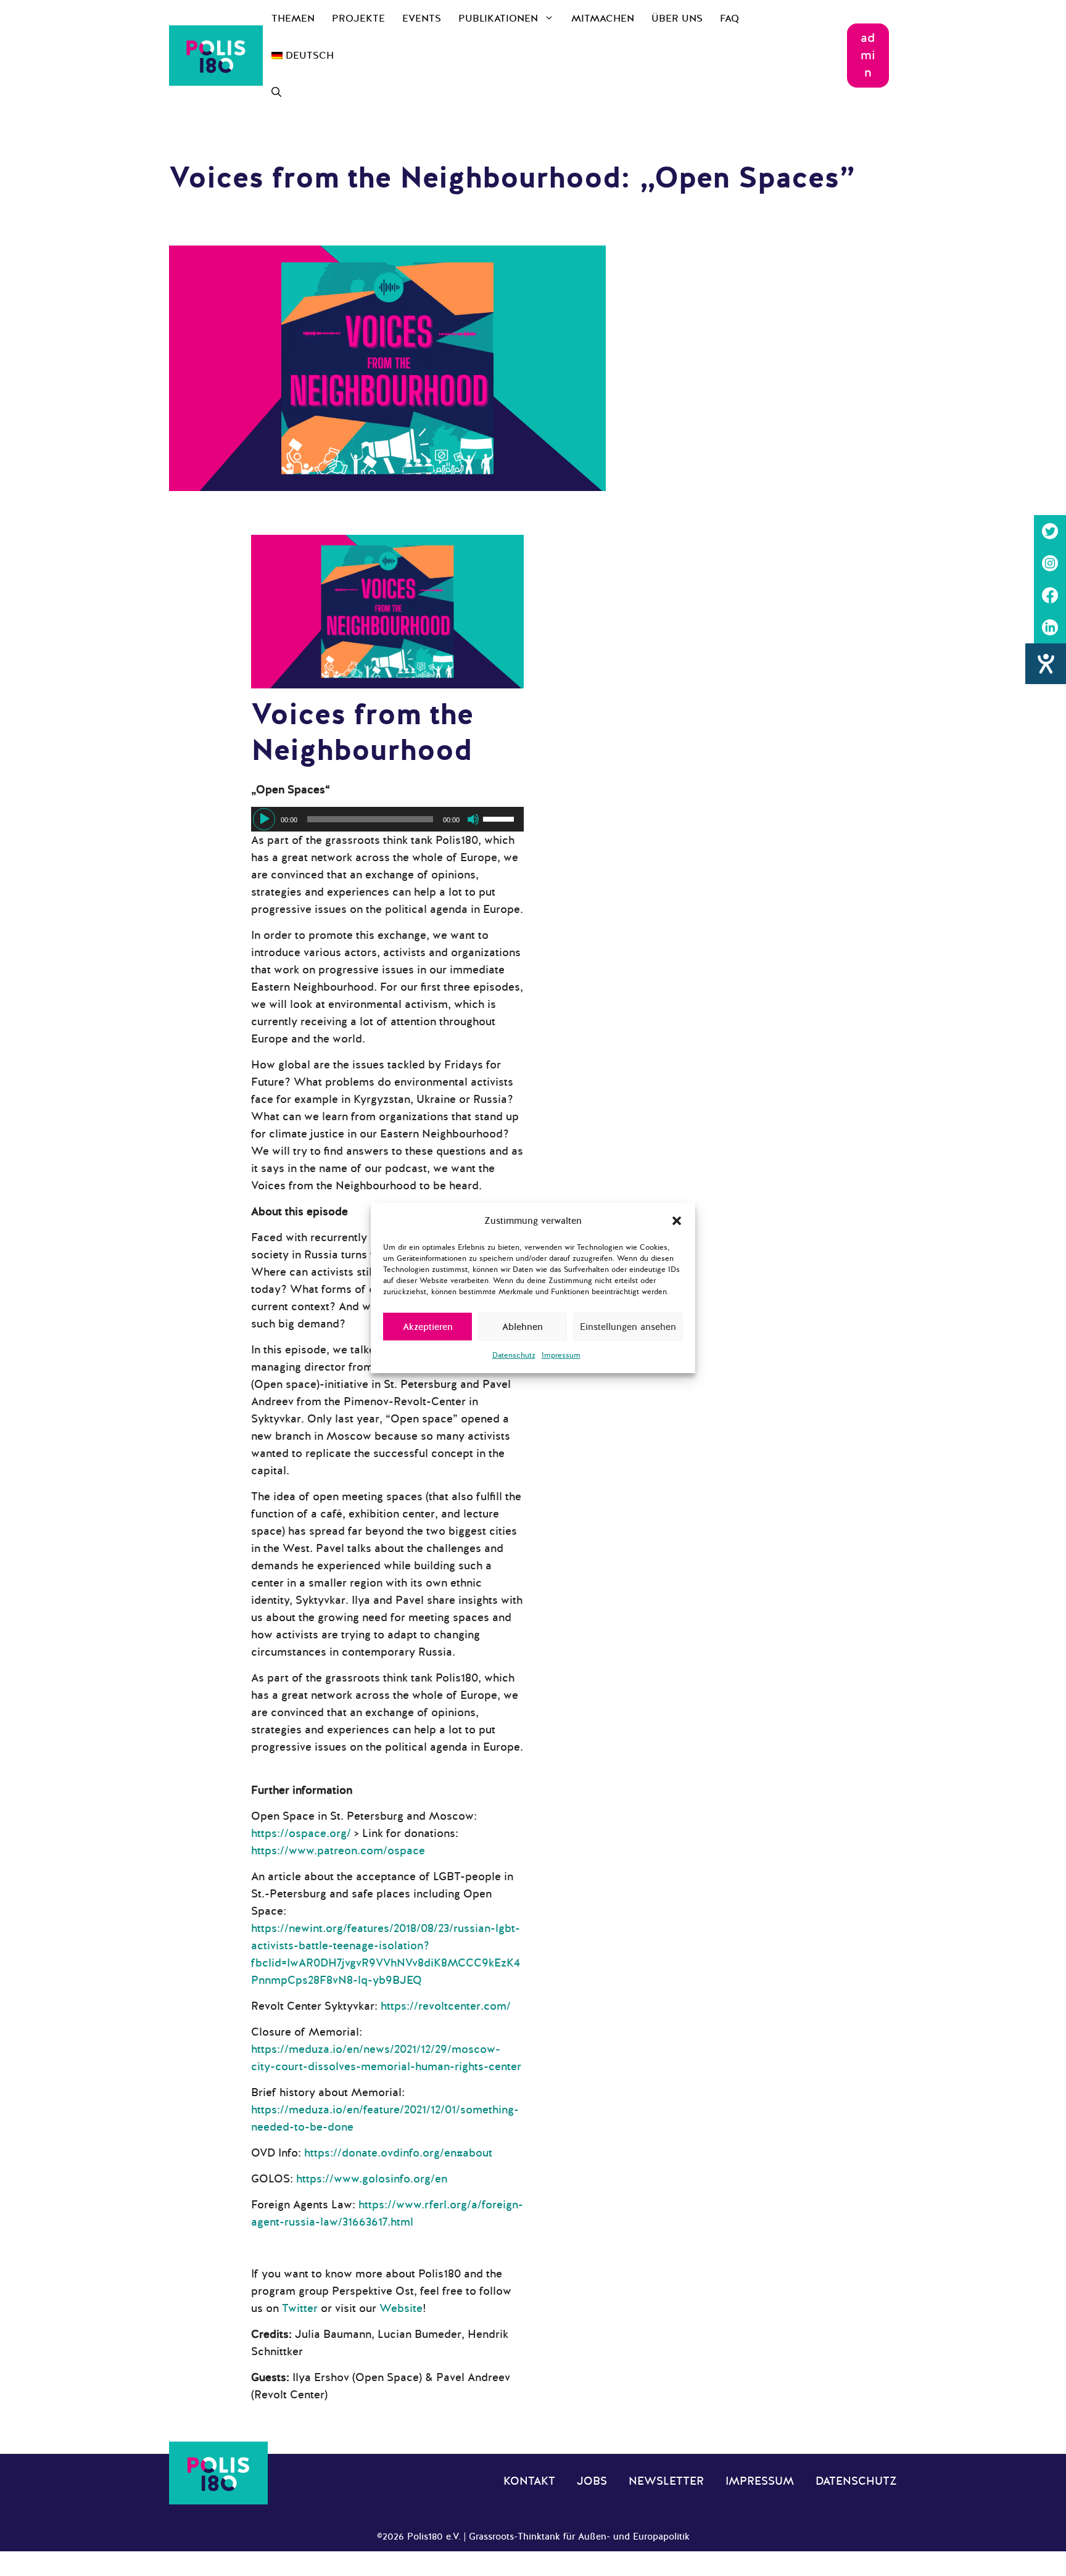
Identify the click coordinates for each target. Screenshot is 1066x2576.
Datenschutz (514, 1355)
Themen (293, 19)
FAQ (729, 19)
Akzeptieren (428, 1327)
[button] (677, 1221)
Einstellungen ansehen (628, 1327)
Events (422, 19)
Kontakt (529, 2481)
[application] (387, 819)
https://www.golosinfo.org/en (372, 2179)
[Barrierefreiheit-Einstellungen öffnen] (1046, 664)
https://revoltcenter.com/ (446, 2006)
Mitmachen (603, 19)
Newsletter (666, 2481)
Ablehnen (523, 1327)
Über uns (677, 19)
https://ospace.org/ (301, 1833)
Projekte (358, 19)
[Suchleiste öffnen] (276, 93)
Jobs (592, 2481)
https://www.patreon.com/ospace (338, 1851)
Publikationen (498, 19)
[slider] (500, 818)
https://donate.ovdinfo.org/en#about (398, 2153)
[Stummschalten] (473, 819)
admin (868, 55)
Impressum (561, 1355)
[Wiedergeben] (264, 819)
